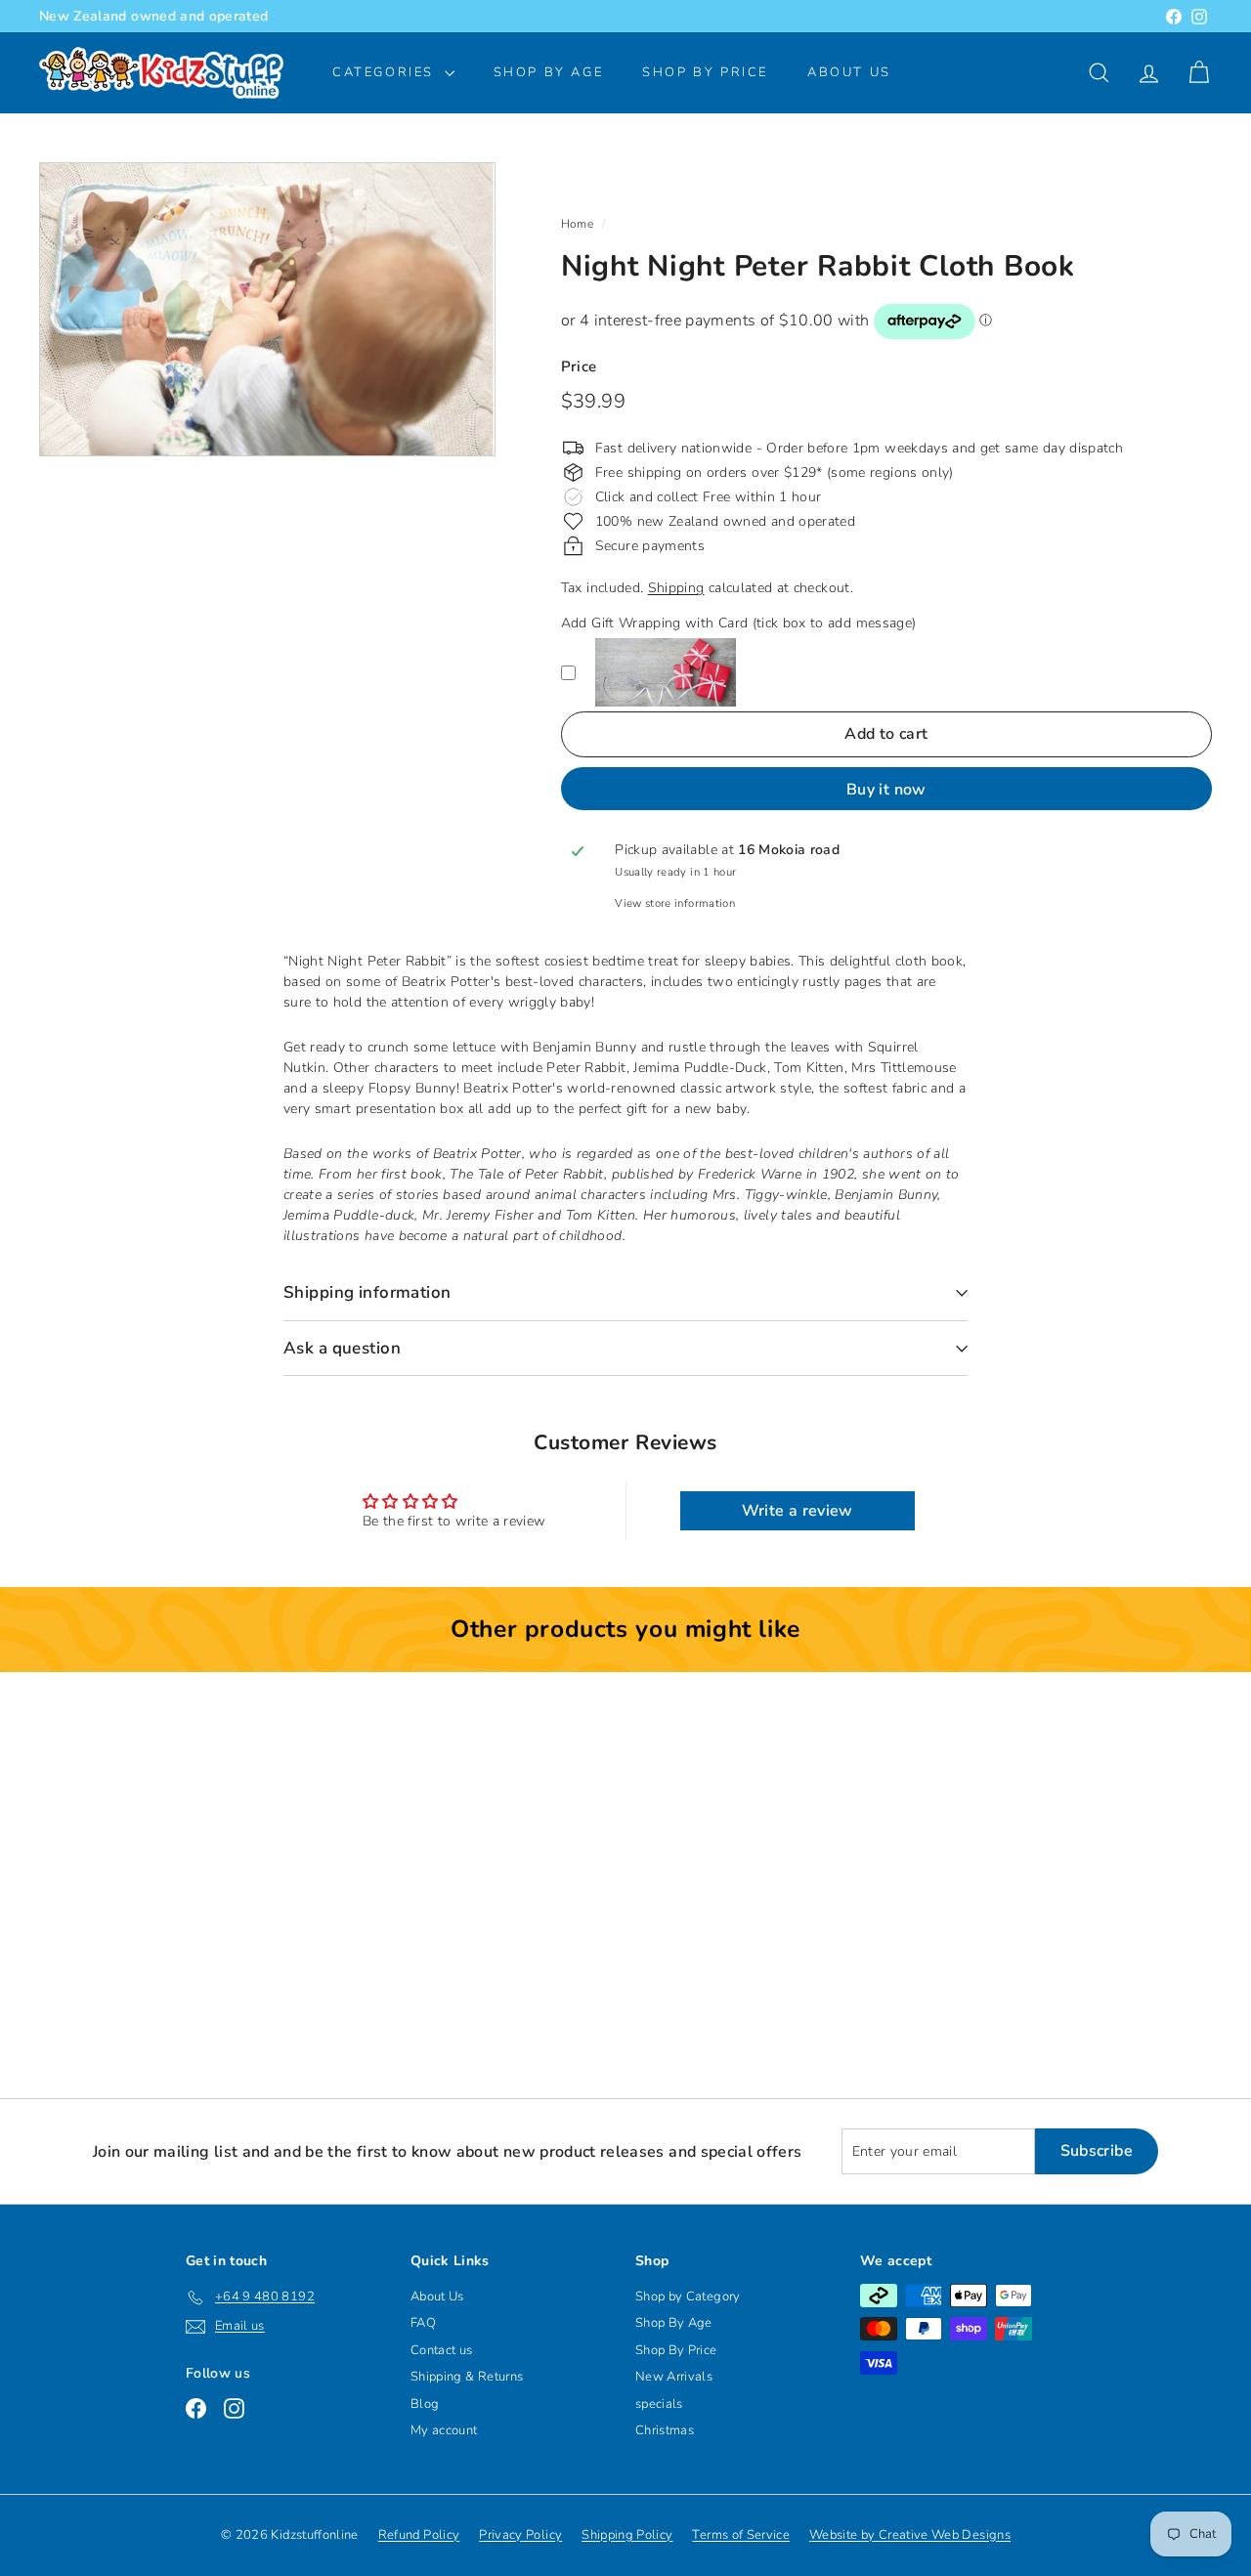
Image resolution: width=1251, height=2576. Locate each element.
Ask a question (342, 1348)
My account (444, 2430)
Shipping (676, 588)
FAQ (423, 2323)
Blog (425, 2404)
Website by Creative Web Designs (910, 2535)
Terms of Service (741, 2535)
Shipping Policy (627, 2535)
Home (577, 224)
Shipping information (367, 1292)
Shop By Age (674, 2323)
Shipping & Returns (467, 2377)
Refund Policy (419, 2535)
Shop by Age (549, 72)
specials (659, 2404)
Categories (386, 72)
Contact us (442, 2350)
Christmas (665, 2430)
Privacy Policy (520, 2535)
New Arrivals (674, 2377)
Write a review (798, 1511)
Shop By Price (705, 72)
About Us (849, 72)
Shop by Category (688, 2297)
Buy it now (886, 790)
